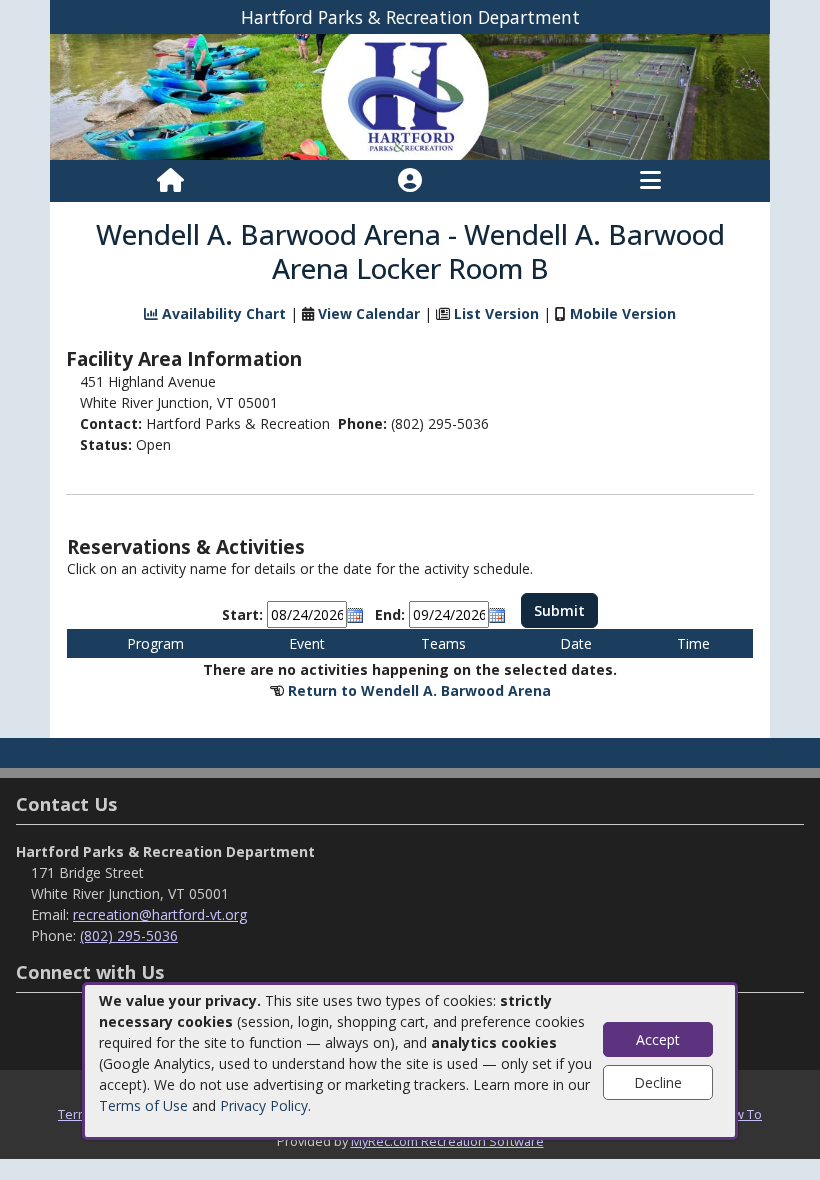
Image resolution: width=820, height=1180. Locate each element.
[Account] (410, 181)
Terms (77, 1114)
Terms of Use (143, 1105)
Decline (658, 1082)
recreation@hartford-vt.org (160, 914)
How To (739, 1114)
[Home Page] (170, 181)
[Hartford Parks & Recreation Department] (410, 95)
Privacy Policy (264, 1105)
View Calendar (369, 313)
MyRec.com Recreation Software (447, 1141)
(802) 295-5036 (129, 935)
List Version (496, 313)
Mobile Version (623, 313)
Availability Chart (222, 313)
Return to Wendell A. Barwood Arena (419, 690)
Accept (658, 1039)
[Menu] (650, 181)
